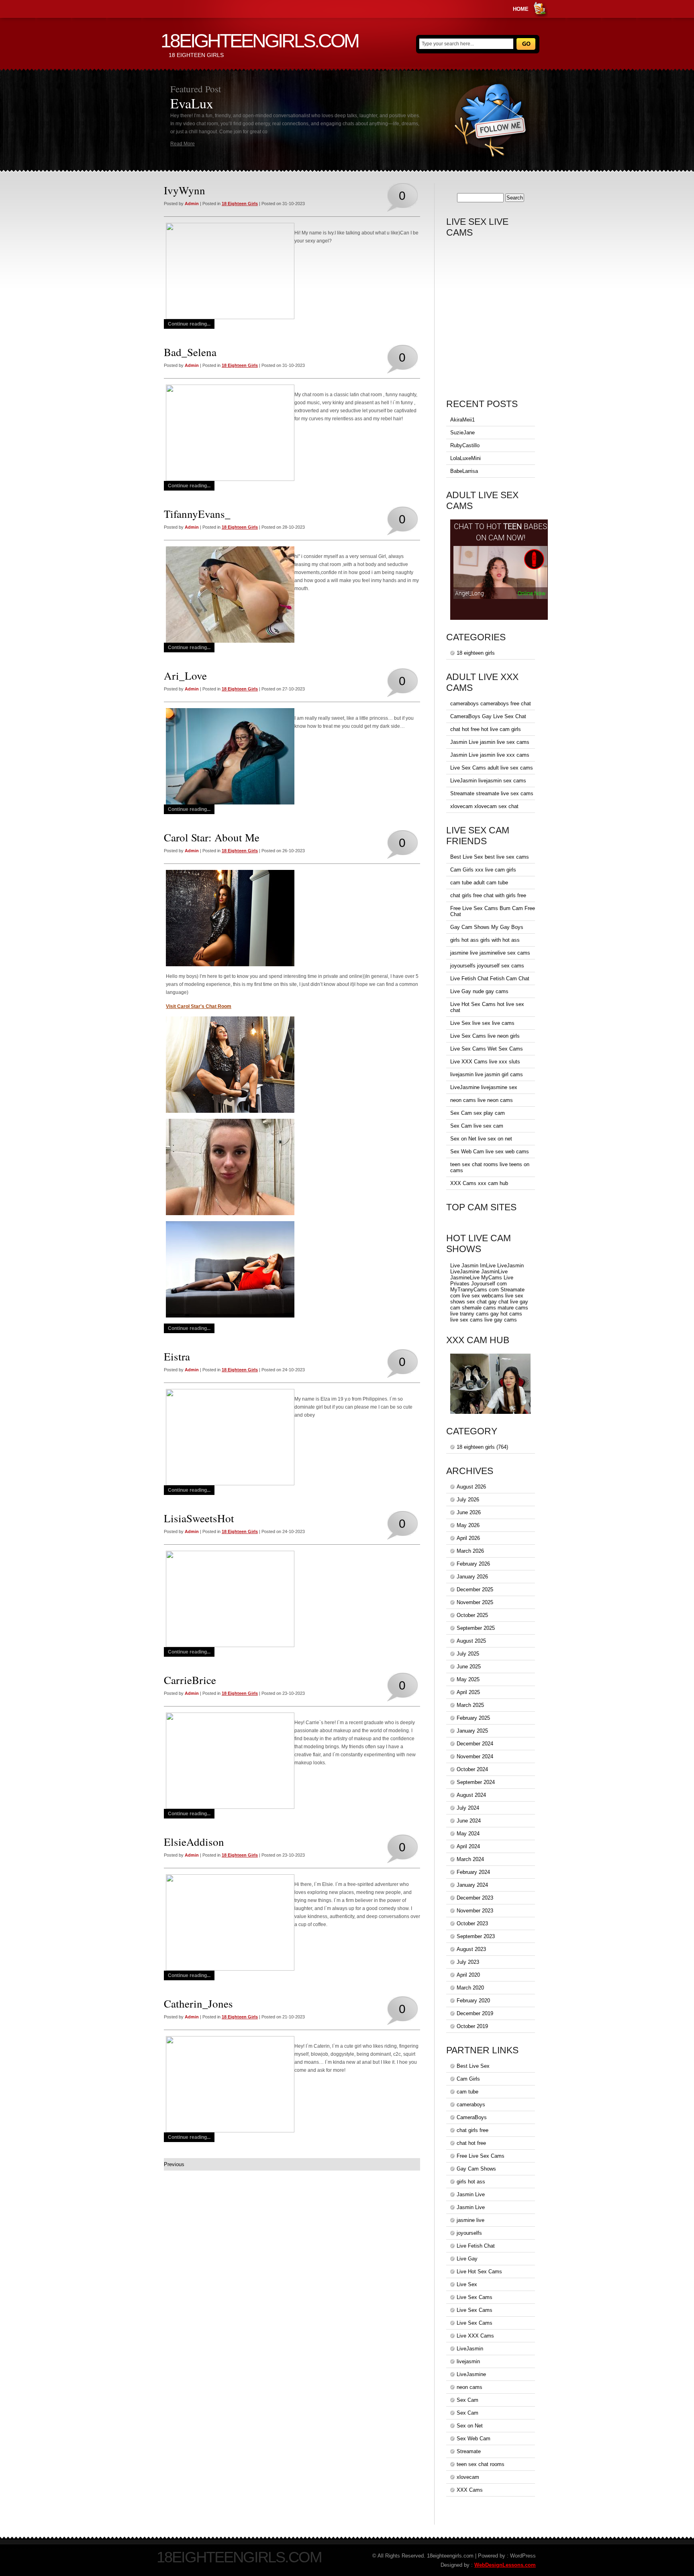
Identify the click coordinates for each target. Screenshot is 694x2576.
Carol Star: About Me (212, 837)
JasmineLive (465, 1278)
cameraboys (464, 704)
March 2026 (470, 1551)
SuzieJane (462, 433)
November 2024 (475, 1756)
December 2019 (475, 2013)
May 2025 (468, 1679)
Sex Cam (461, 1113)
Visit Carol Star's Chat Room (199, 1006)
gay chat (498, 1302)
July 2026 (468, 1500)
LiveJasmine (465, 1087)
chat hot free (465, 729)
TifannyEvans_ (197, 514)
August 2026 (471, 1487)
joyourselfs (463, 966)
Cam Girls (462, 870)
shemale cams (479, 1308)
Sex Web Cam (467, 1152)
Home (521, 9)
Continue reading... (189, 324)
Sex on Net (463, 1139)
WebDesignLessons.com (505, 2565)
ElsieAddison (194, 1842)
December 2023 (475, 1898)
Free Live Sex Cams (474, 908)
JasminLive (494, 1272)
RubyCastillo (465, 445)
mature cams (513, 1308)
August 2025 (471, 1641)
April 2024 (468, 1846)
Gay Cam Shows (470, 927)
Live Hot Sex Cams (473, 1004)
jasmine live (464, 953)
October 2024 (472, 1769)
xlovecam (461, 806)
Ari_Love (185, 676)
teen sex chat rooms (474, 1164)
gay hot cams (506, 1314)
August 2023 (471, 1949)
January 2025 (472, 1731)
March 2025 (470, 1705)
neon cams (463, 1100)
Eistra (177, 1356)
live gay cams (501, 1320)
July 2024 (468, 1808)
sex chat (477, 1302)
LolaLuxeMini (465, 458)
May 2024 (468, 1834)
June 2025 (469, 1667)
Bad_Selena (190, 352)
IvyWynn (185, 190)
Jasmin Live (464, 742)
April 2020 (468, 1975)
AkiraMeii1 (462, 420)
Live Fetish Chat (469, 978)
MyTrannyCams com (475, 1290)
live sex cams (466, 1320)
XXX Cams (463, 1183)
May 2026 (468, 1525)
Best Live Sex (467, 857)
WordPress (523, 2556)
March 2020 (470, 1988)
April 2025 (468, 1692)
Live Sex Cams (468, 768)
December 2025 (475, 1589)
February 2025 (473, 1718)
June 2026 (469, 1512)
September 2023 (476, 1936)
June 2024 (469, 1821)
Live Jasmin (464, 1266)
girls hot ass (464, 940)
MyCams (492, 1278)
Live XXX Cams (469, 1062)
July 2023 (468, 1962)
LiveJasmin (463, 781)
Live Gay (461, 991)
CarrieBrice (190, 1680)
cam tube (461, 883)
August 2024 (471, 1795)
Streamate (462, 793)
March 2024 (470, 1859)
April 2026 (468, 1538)
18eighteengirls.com (259, 41)
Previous (174, 2164)
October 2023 (472, 1923)
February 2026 (473, 1564)
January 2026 (472, 1577)
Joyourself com (489, 1284)
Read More (183, 144)
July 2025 (468, 1654)
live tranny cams (469, 1314)
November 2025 (475, 1602)
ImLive (488, 1266)
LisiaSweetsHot (199, 1518)
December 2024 (475, 1744)
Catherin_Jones (198, 2004)
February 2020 (473, 2001)
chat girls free (466, 895)
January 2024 (472, 1885)
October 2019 (472, 2026)
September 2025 (476, 1628)
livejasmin (462, 1074)
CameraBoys (465, 716)
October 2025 (472, 1615)
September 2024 (476, 1782)
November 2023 (475, 1911)
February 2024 (473, 1872)
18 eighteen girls (240, 204)
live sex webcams (483, 1296)
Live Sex (460, 1023)
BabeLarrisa (464, 471)
